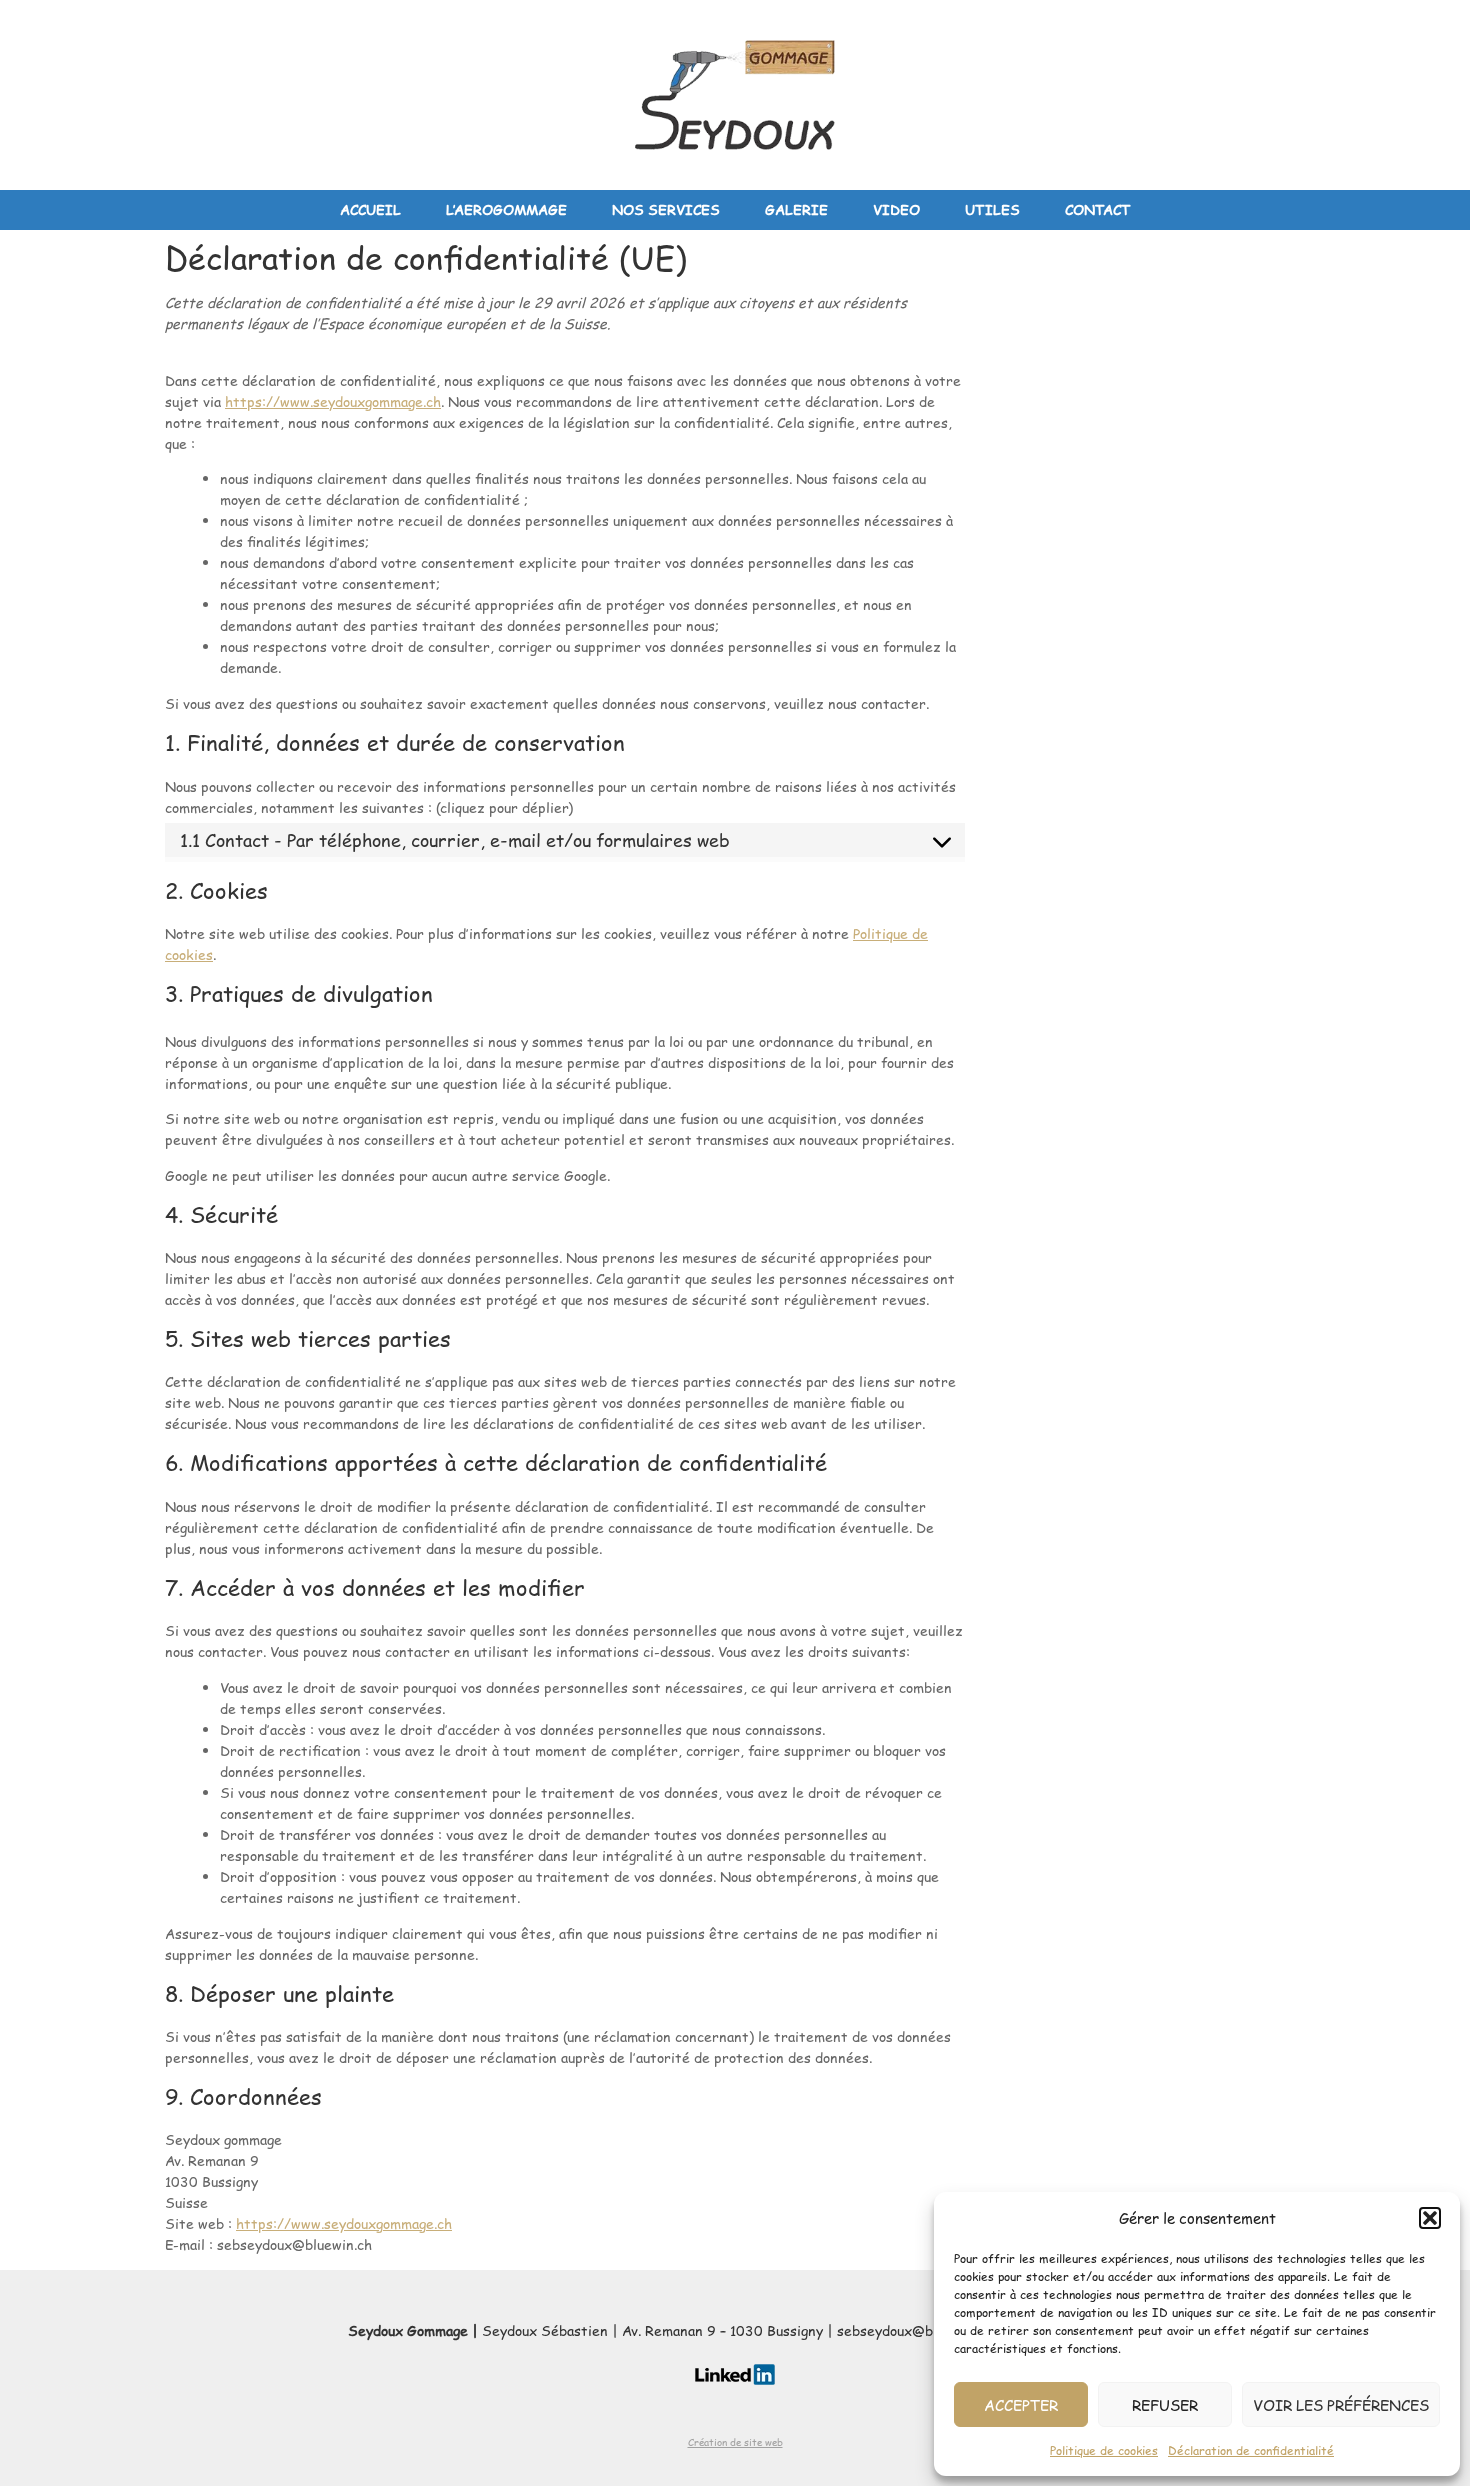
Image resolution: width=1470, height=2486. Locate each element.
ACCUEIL (370, 209)
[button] (1430, 2218)
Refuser (1165, 2404)
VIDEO (896, 209)
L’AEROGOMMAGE (506, 209)
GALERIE (796, 209)
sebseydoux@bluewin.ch (914, 2330)
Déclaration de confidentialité (1251, 2450)
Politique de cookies (1104, 2450)
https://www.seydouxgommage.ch (333, 401)
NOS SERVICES (666, 209)
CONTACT (1098, 209)
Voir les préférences (1341, 2404)
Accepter (1021, 2404)
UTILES (992, 209)
